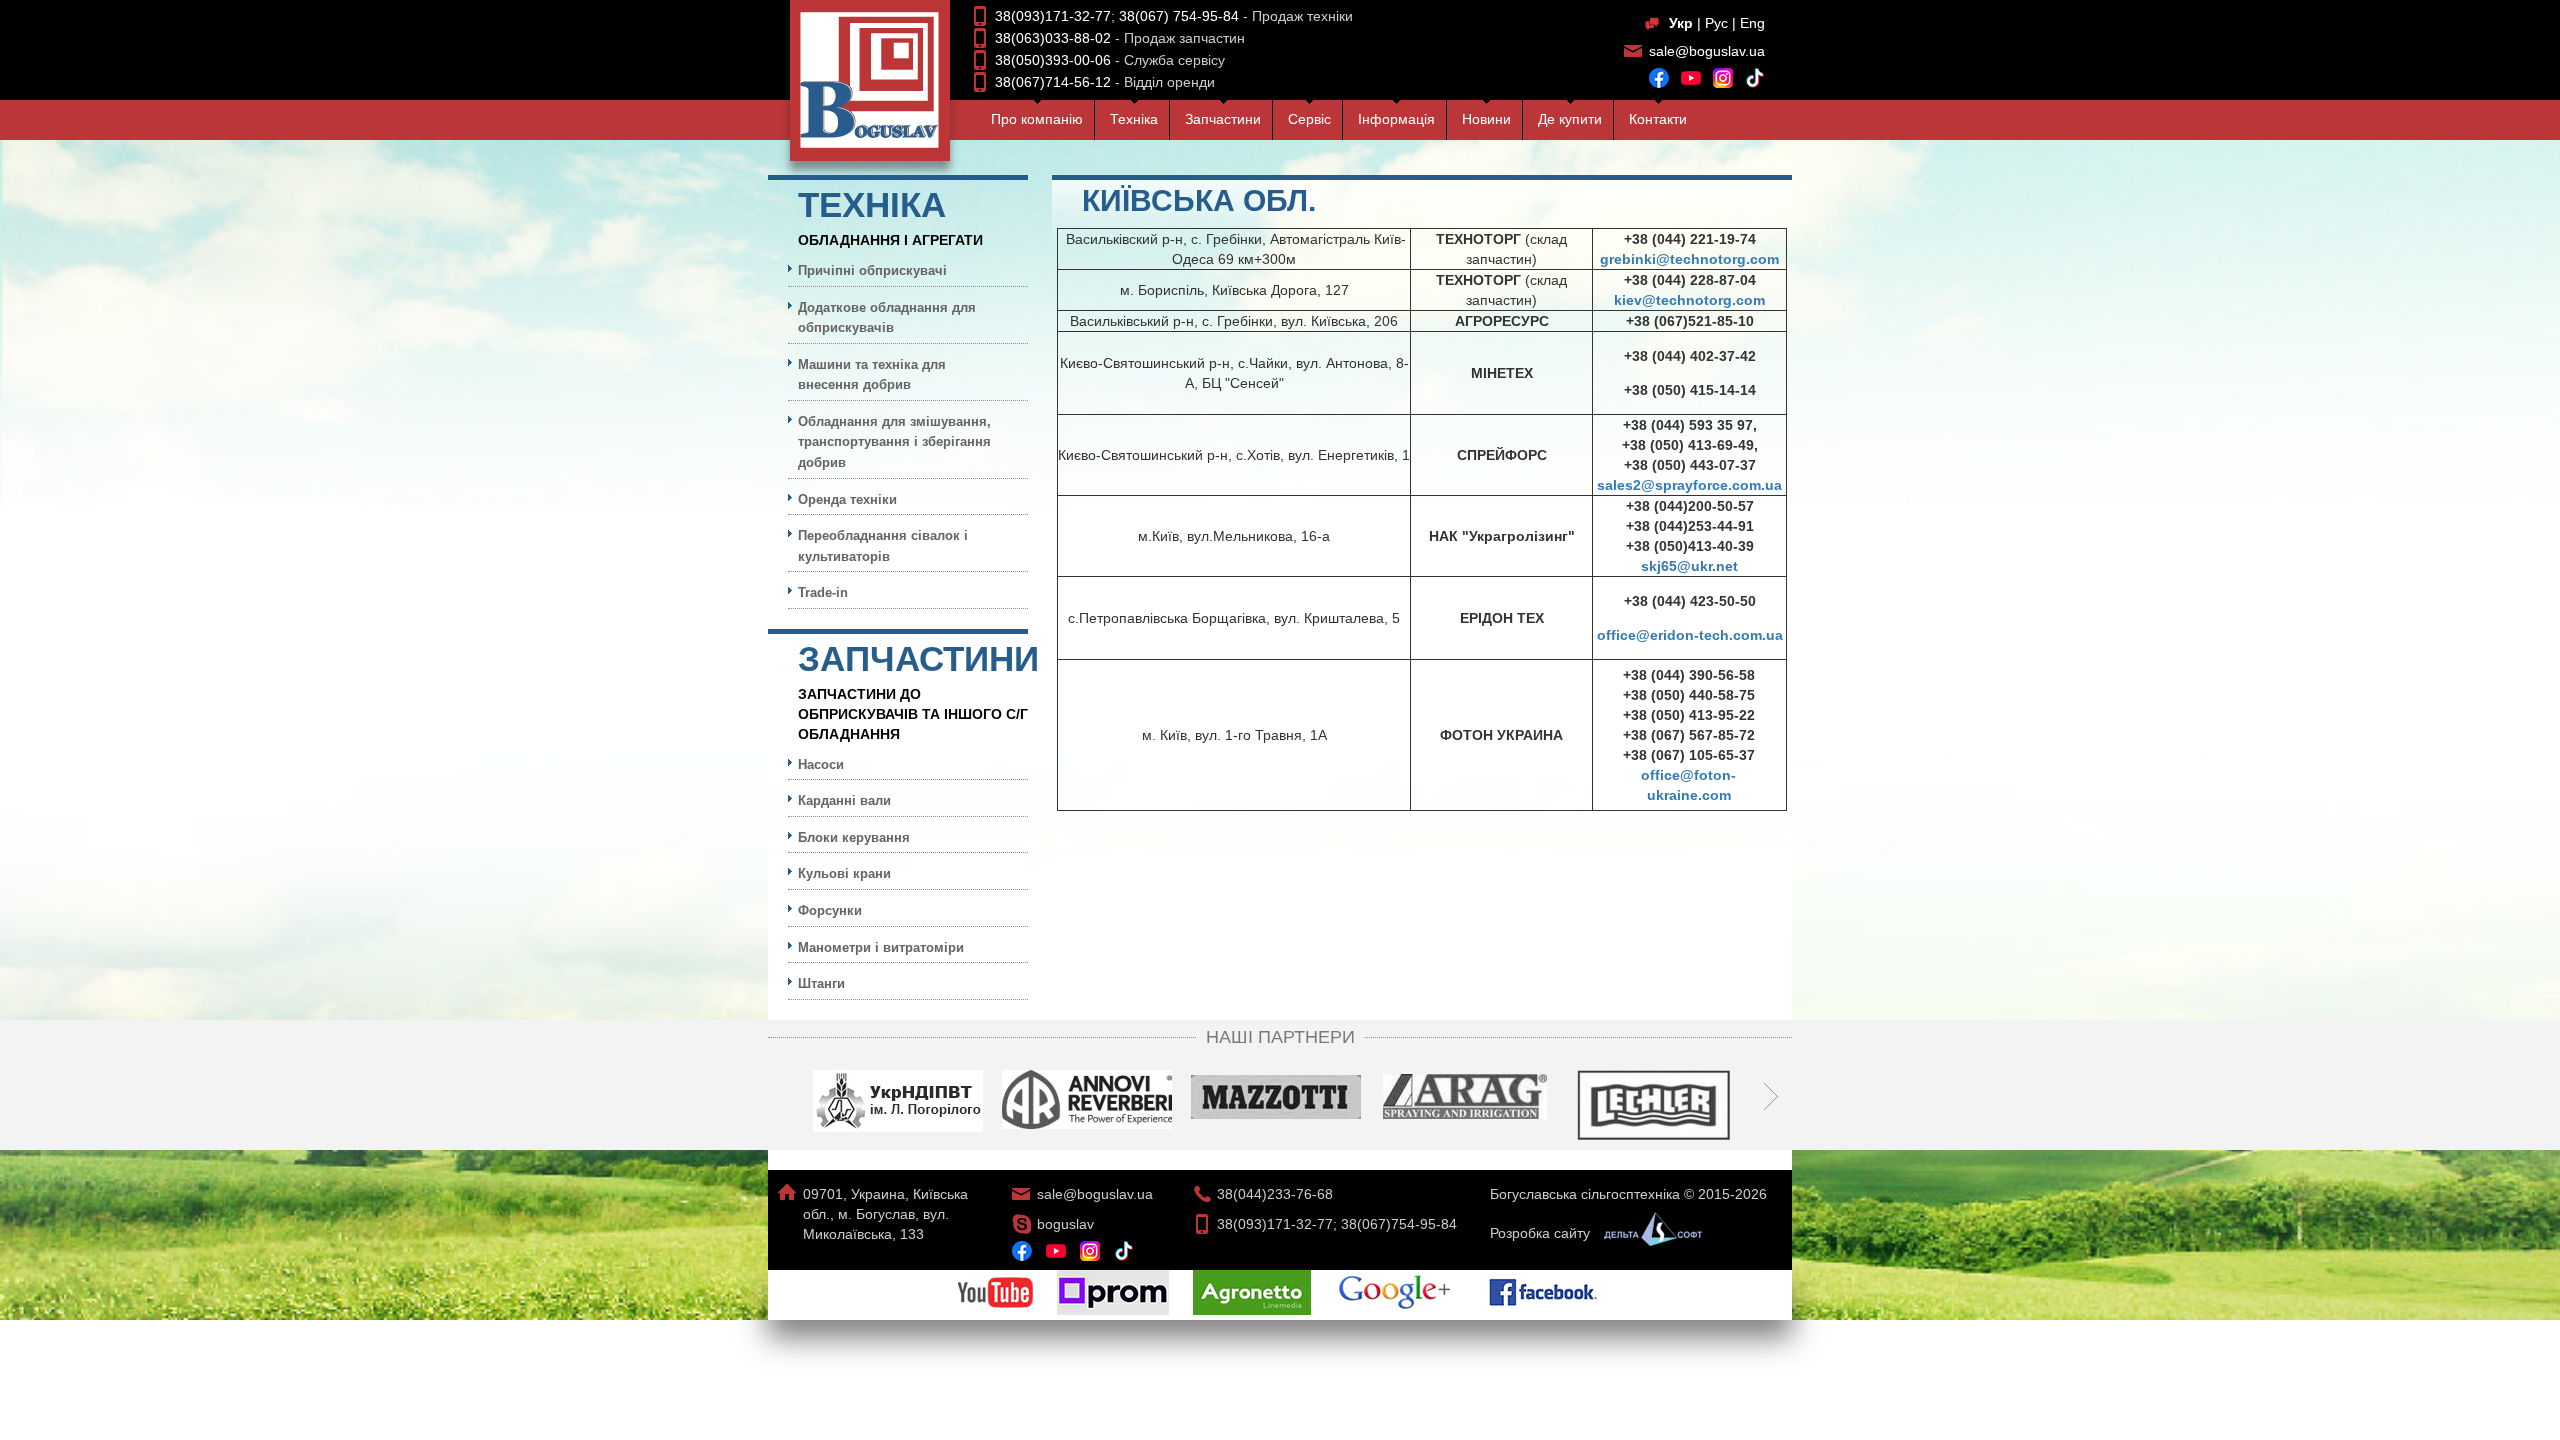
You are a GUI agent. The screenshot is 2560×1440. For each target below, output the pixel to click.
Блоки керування (854, 837)
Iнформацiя (1396, 119)
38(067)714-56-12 (1053, 82)
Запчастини (1223, 119)
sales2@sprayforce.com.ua (1689, 485)
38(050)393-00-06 (1053, 60)
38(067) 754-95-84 (1179, 16)
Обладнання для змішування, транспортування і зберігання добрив (894, 442)
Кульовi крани (844, 873)
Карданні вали (844, 800)
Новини (1486, 119)
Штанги (821, 983)
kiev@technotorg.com (1689, 300)
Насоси (821, 764)
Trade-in (823, 592)
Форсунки (830, 910)
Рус (1716, 23)
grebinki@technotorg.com (1689, 259)
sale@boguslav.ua (1707, 51)
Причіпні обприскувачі (872, 270)
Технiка (1134, 119)
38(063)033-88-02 (1053, 38)
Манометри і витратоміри (881, 947)
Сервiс (1309, 119)
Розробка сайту (1542, 1233)
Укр (1681, 23)
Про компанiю (1037, 119)
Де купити (1570, 119)
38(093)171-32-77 (1053, 16)
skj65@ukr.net (1689, 566)
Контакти (1658, 119)
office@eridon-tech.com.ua (1690, 635)
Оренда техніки (847, 499)
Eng (1752, 23)
